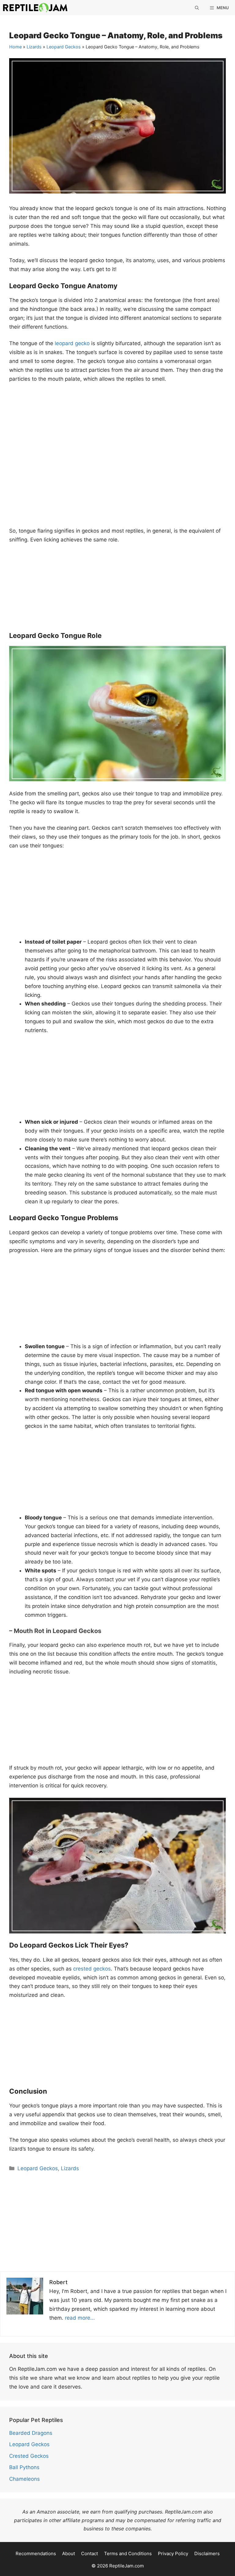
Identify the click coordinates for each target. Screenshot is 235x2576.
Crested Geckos (29, 2456)
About (69, 2553)
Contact (90, 2553)
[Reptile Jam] (35, 8)
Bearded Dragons (31, 2433)
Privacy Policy (173, 2553)
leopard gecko (72, 343)
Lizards (34, 47)
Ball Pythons (24, 2467)
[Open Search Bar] (197, 8)
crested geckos (92, 1969)
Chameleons (24, 2479)
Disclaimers (207, 2553)
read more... (80, 2318)
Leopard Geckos (64, 47)
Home (15, 47)
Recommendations (36, 2553)
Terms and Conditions (128, 2553)
